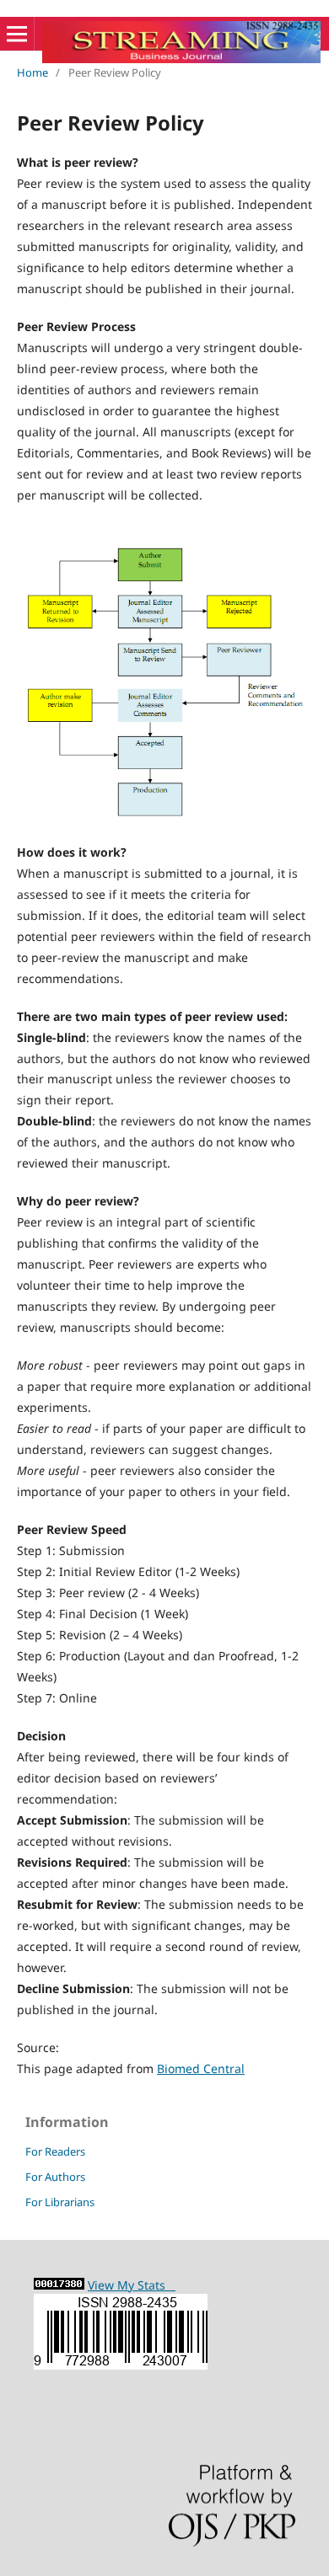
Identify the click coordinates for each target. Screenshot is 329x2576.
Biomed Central (201, 2068)
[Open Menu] (17, 34)
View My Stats (132, 2285)
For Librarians (60, 2202)
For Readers (55, 2151)
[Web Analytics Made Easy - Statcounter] (59, 2285)
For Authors (55, 2177)
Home (32, 72)
